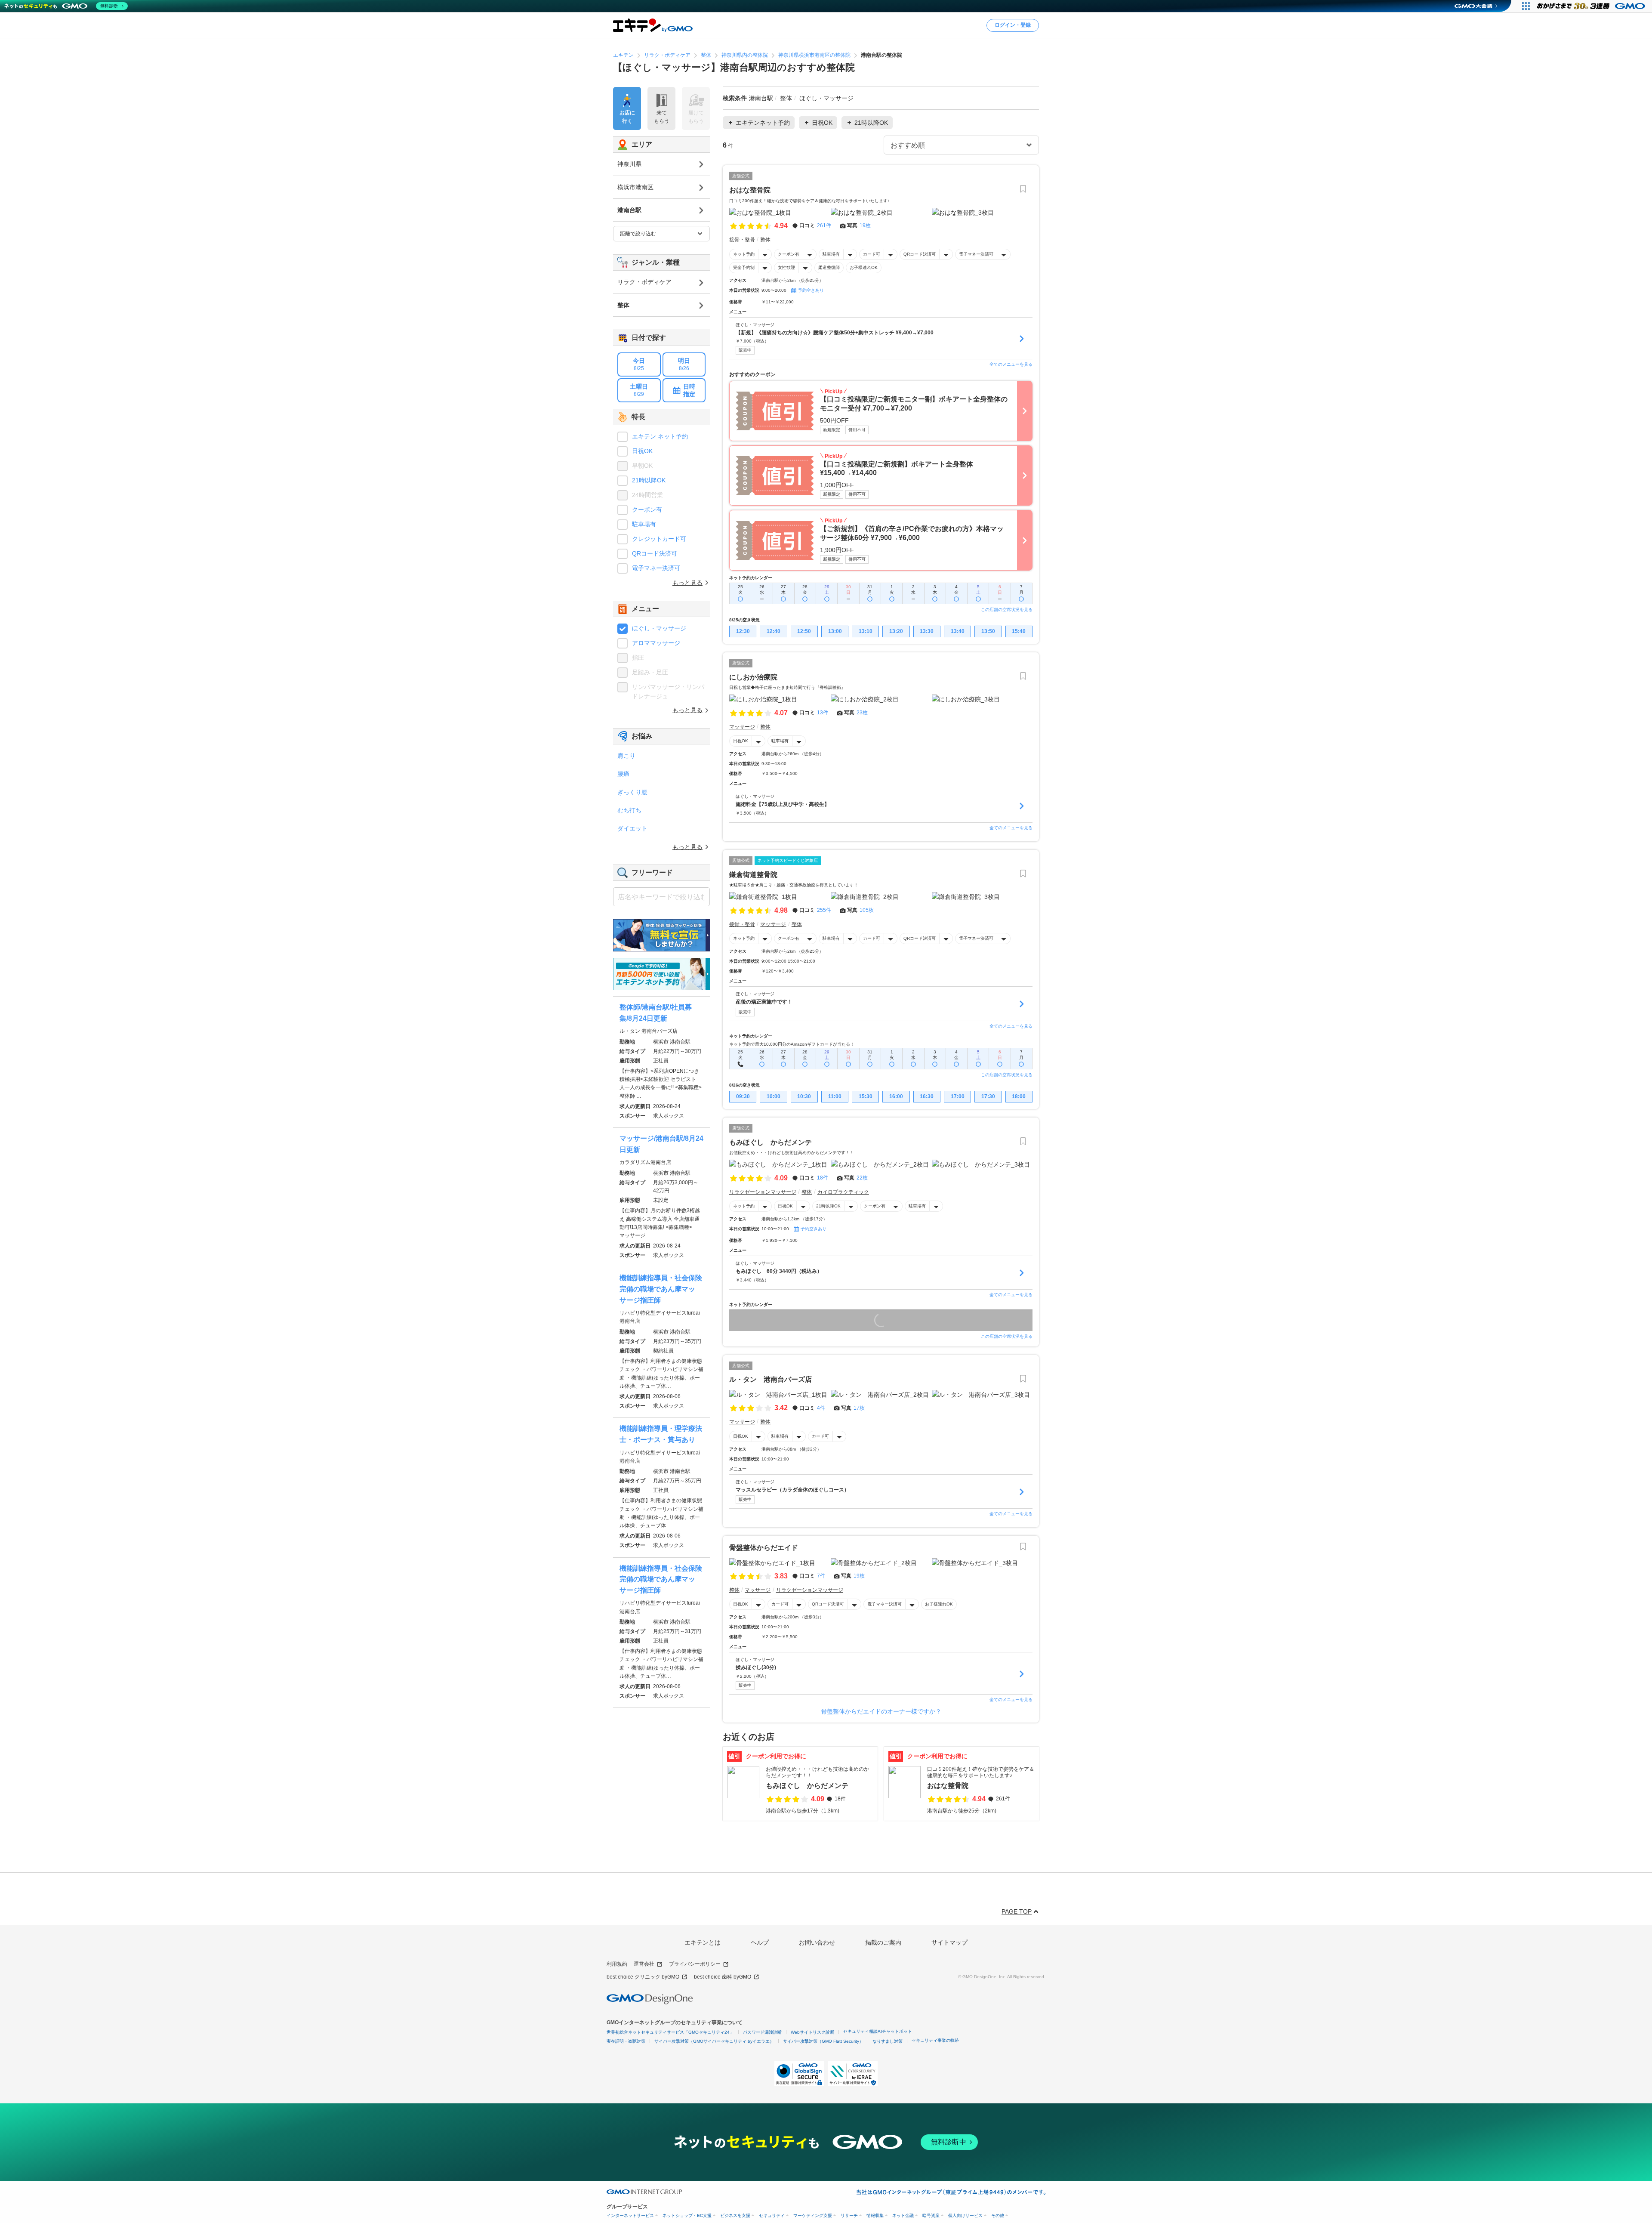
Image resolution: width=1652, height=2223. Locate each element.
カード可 (872, 254)
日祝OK (741, 741)
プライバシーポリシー (695, 1964)
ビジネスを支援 (735, 2215)
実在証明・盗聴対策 (626, 2041)
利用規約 (617, 1964)
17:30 (988, 1096)
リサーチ (849, 2215)
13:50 (988, 631)
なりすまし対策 (888, 2041)
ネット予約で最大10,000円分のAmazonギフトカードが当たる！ (792, 1044)
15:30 (866, 1096)
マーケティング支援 (813, 2215)
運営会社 (644, 1964)
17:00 (958, 1096)
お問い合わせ (817, 1942)
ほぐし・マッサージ (659, 628)
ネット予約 (744, 254)
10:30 (804, 1096)
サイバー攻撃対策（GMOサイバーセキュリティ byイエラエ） (714, 2041)
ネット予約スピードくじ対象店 (788, 860)
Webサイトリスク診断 (812, 2032)
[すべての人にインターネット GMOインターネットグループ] (1592, 6)
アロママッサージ (656, 643)
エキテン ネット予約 (660, 436)
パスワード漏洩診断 (762, 2032)
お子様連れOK (864, 267)
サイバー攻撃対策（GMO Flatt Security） (823, 2041)
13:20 (896, 631)
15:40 (1019, 631)
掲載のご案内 (883, 1942)
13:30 (927, 631)
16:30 (927, 1096)
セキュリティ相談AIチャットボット (878, 2031)
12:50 (804, 631)
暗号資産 (931, 2215)
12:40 (774, 631)
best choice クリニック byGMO (643, 1977)
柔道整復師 (829, 267)
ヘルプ (760, 1942)
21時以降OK (828, 1206)
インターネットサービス (630, 2215)
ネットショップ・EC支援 (687, 2215)
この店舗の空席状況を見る (1007, 610)
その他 (998, 2215)
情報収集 (875, 2215)
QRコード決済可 (920, 254)
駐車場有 (831, 254)
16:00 (896, 1096)
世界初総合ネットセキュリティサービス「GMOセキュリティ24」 (670, 2032)
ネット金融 (903, 2215)
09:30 (743, 1096)
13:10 (866, 631)
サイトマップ (949, 1942)
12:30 (743, 631)
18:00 (1019, 1096)
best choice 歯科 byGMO (723, 1977)
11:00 (835, 1096)
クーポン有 (789, 254)
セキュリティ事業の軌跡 (935, 2040)
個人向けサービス (965, 2215)
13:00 (835, 631)
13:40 (958, 631)
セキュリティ (772, 2215)
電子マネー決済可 (976, 254)
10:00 (774, 1096)
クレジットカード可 (659, 539)
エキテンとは (703, 1942)
